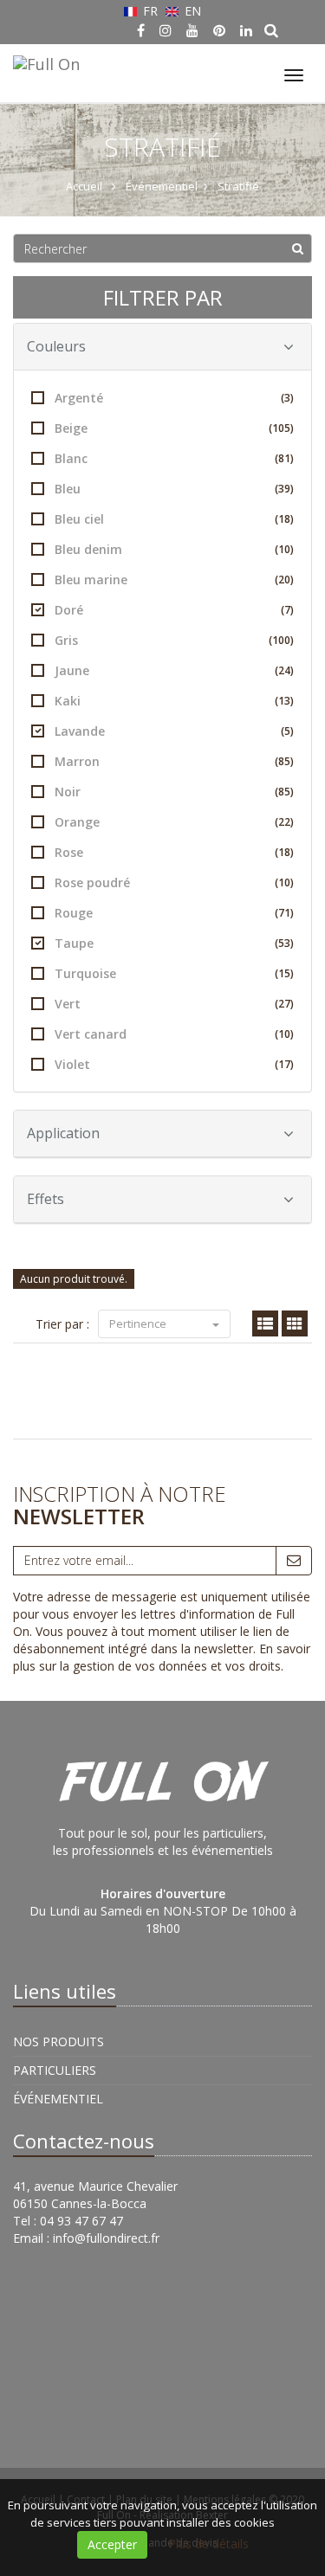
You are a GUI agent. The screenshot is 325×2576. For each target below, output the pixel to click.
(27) (284, 1004)
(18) (284, 519)
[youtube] (192, 30)
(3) (287, 398)
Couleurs (56, 346)
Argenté (174, 398)
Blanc (174, 458)
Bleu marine (174, 580)
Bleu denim (174, 549)
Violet (174, 1064)
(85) (284, 761)
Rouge (174, 913)
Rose (174, 852)
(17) (284, 1064)
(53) (284, 943)
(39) (284, 489)
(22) (284, 822)
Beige (174, 428)
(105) (281, 428)
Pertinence (139, 1323)
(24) (284, 670)
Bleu (174, 489)
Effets (45, 1199)
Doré (174, 610)
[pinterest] (219, 30)
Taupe (174, 943)
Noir (174, 792)
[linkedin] (246, 30)
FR (150, 11)
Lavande (174, 731)
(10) (284, 549)
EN (191, 11)
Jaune (174, 670)
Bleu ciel (174, 519)
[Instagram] (166, 30)
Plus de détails (208, 2544)
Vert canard (174, 1034)
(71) (284, 913)
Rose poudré (174, 882)
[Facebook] (141, 30)
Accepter (112, 2544)
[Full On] (44, 61)
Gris (174, 640)
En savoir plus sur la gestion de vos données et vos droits (162, 1657)
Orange (174, 822)
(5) (287, 731)
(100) (281, 640)
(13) (284, 701)
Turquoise (174, 973)
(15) (284, 973)
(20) (284, 580)
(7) (287, 610)
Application (63, 1133)
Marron (174, 761)
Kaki (174, 701)
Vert (174, 1004)
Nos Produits (58, 2041)
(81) (284, 458)
